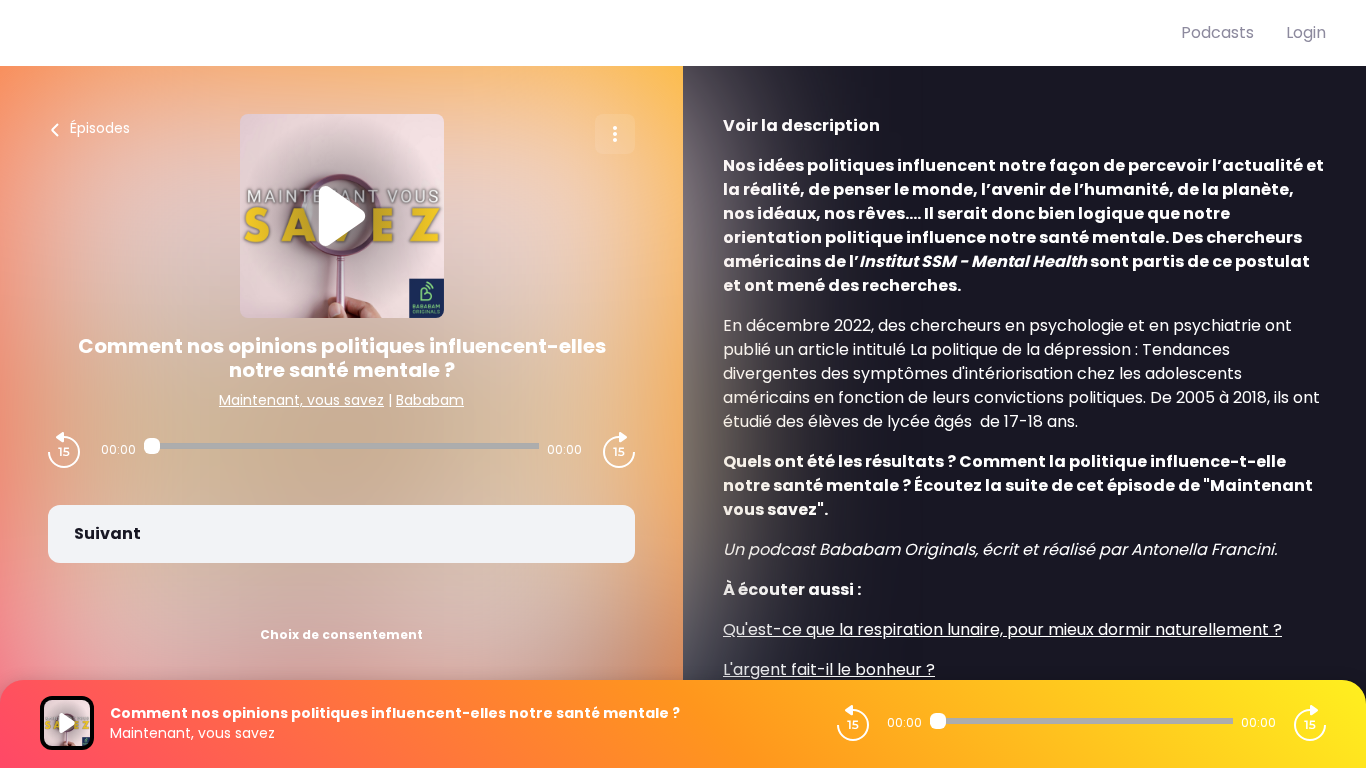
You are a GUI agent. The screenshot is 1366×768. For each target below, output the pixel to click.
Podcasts (1217, 32)
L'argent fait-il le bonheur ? (829, 669)
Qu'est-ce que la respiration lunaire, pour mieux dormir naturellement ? (1002, 629)
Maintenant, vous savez (301, 400)
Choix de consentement (341, 634)
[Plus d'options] (615, 134)
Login (1306, 32)
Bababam (430, 400)
